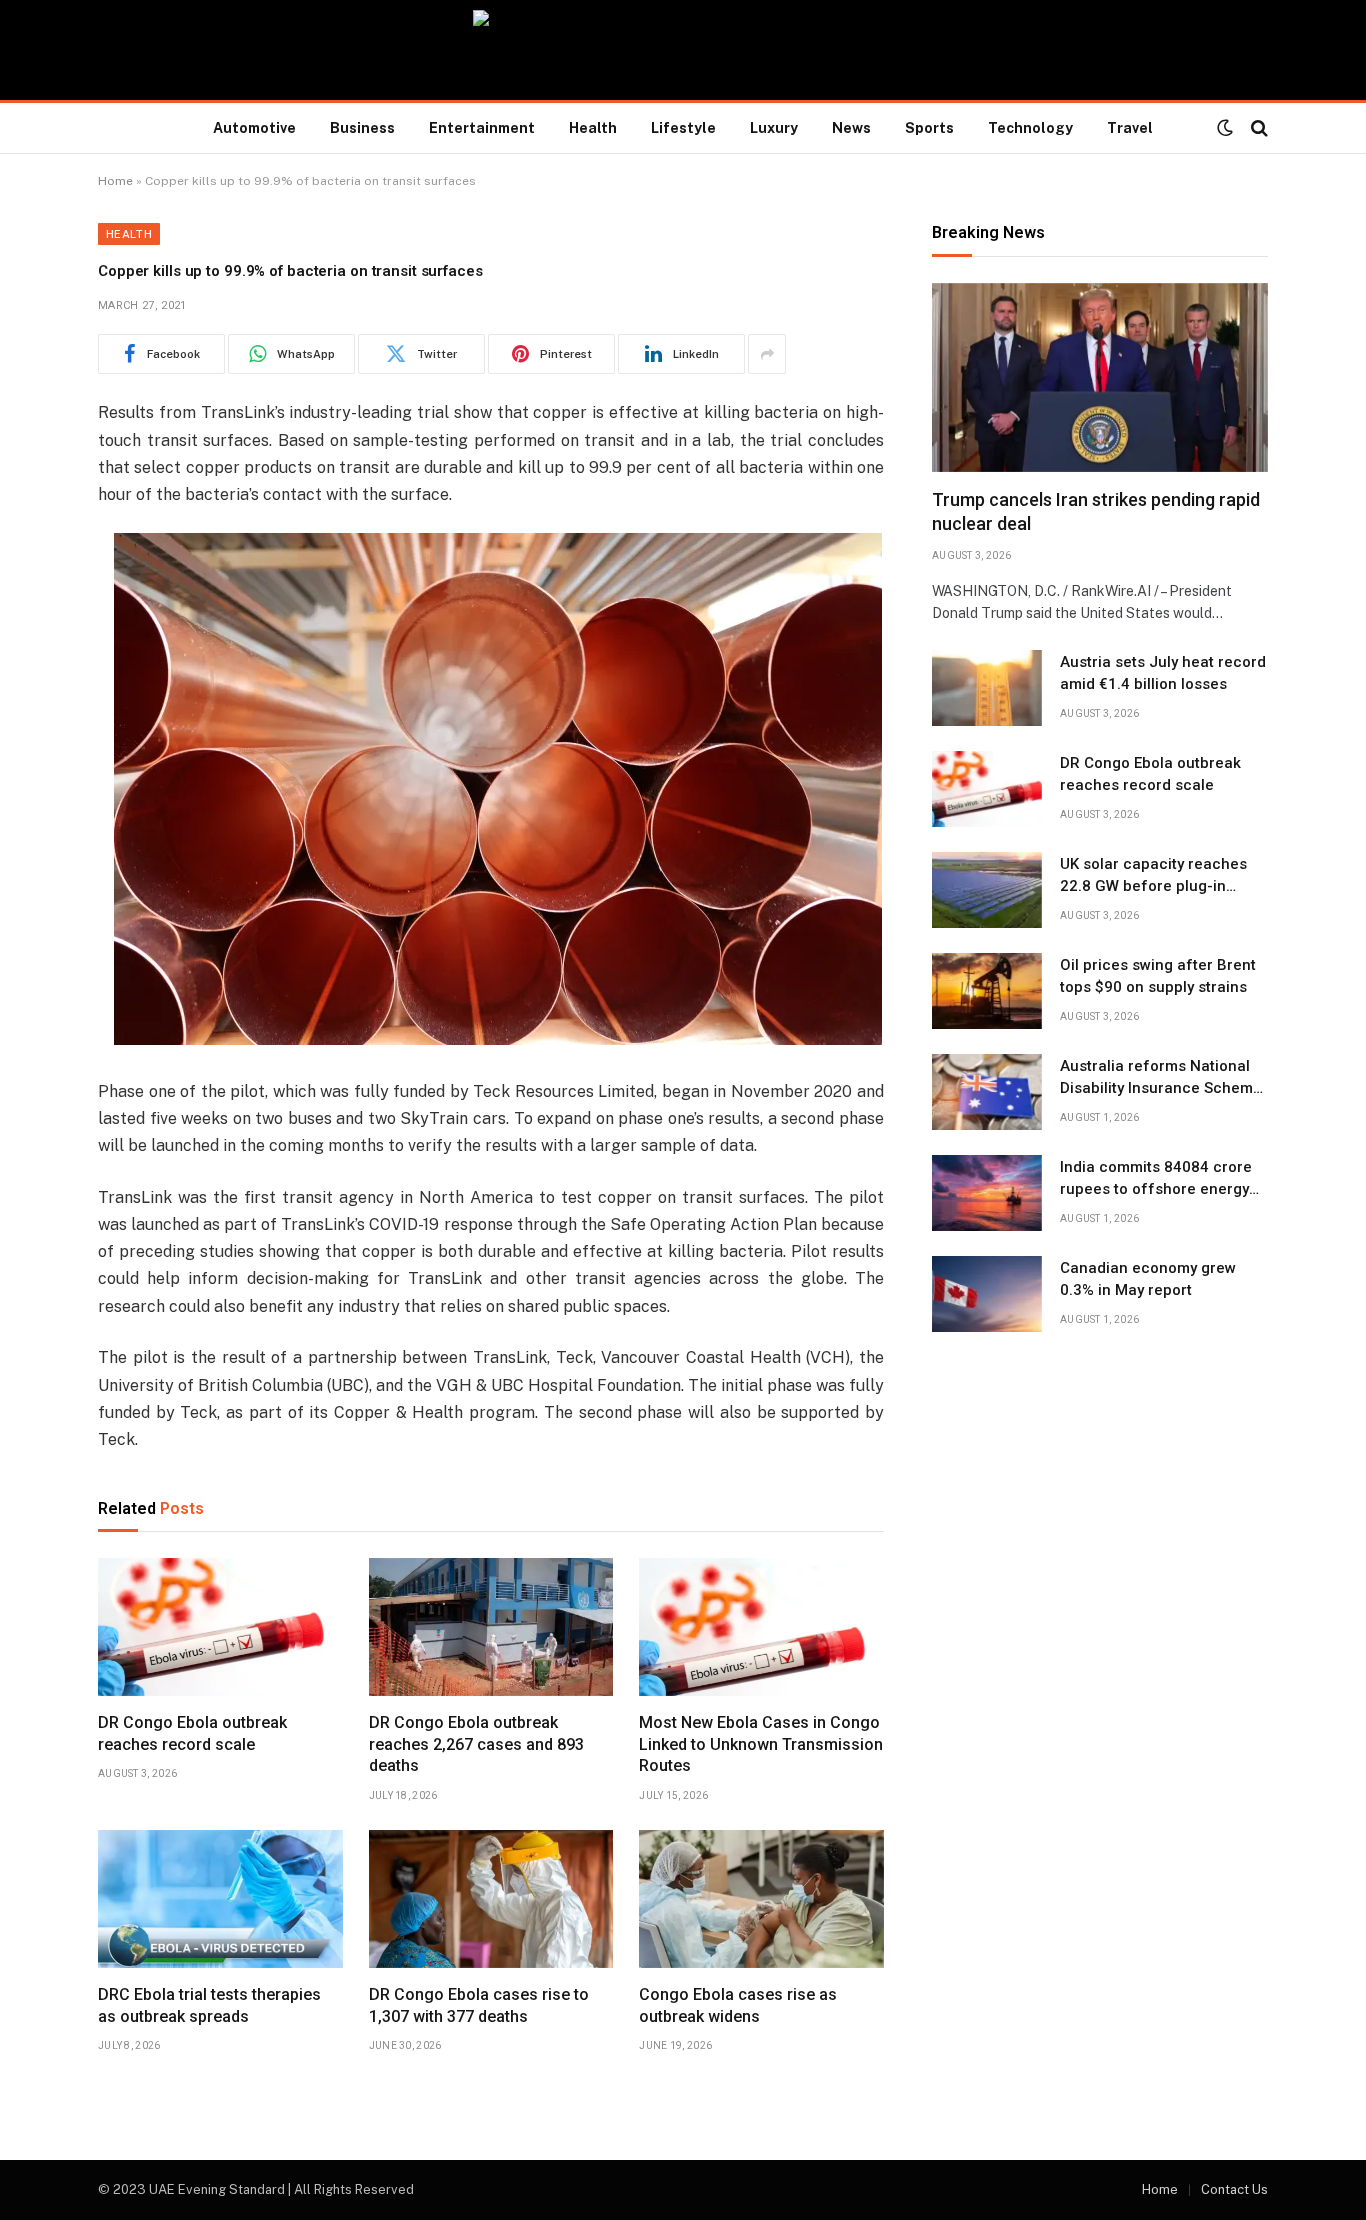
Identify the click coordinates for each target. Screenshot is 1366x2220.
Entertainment (482, 128)
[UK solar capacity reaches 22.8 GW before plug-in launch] (987, 890)
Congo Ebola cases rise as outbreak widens (738, 2005)
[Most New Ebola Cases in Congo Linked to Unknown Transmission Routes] (761, 1627)
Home (115, 181)
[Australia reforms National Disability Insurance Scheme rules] (987, 1092)
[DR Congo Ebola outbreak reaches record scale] (220, 1627)
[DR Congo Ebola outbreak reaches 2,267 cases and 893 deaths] (491, 1627)
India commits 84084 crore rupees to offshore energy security (1156, 1179)
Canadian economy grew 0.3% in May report (1148, 1278)
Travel (1130, 128)
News (851, 128)
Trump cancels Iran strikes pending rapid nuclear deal (1096, 511)
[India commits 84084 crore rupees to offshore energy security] (987, 1193)
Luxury (774, 128)
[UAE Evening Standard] (682, 50)
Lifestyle (683, 128)
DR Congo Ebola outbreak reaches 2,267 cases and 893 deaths (476, 1744)
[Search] (1257, 128)
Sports (929, 128)
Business (362, 128)
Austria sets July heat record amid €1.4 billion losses (1163, 672)
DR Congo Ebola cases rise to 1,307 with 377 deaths (479, 2005)
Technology (1030, 128)
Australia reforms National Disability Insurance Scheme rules (1161, 1078)
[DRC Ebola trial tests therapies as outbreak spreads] (220, 1899)
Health (593, 128)
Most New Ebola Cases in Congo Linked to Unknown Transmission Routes (761, 1744)
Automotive (254, 128)
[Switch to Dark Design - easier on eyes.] (1225, 128)
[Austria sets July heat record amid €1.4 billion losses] (987, 688)
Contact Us (1234, 2189)
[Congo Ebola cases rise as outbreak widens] (761, 1899)
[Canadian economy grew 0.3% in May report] (987, 1294)
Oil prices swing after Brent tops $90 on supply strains (1158, 975)
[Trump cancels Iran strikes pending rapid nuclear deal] (1100, 377)
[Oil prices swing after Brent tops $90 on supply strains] (987, 991)
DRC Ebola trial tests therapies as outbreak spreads (209, 2005)
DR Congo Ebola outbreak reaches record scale (192, 1733)
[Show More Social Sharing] (767, 354)
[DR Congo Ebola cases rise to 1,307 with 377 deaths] (491, 1899)
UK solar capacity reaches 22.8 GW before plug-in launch (1153, 876)
